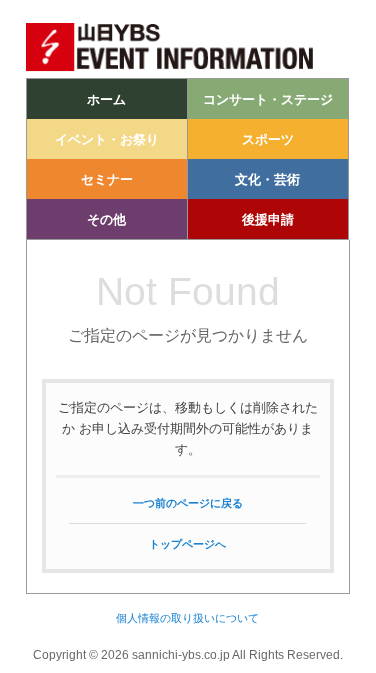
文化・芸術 (267, 179)
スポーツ (268, 139)
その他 (106, 219)
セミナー (107, 179)
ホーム (106, 99)
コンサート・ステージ (268, 99)
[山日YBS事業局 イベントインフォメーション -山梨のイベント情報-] (187, 67)
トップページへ (187, 544)
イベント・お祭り (107, 139)
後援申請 (268, 219)
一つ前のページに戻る (188, 503)
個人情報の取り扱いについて (187, 618)
